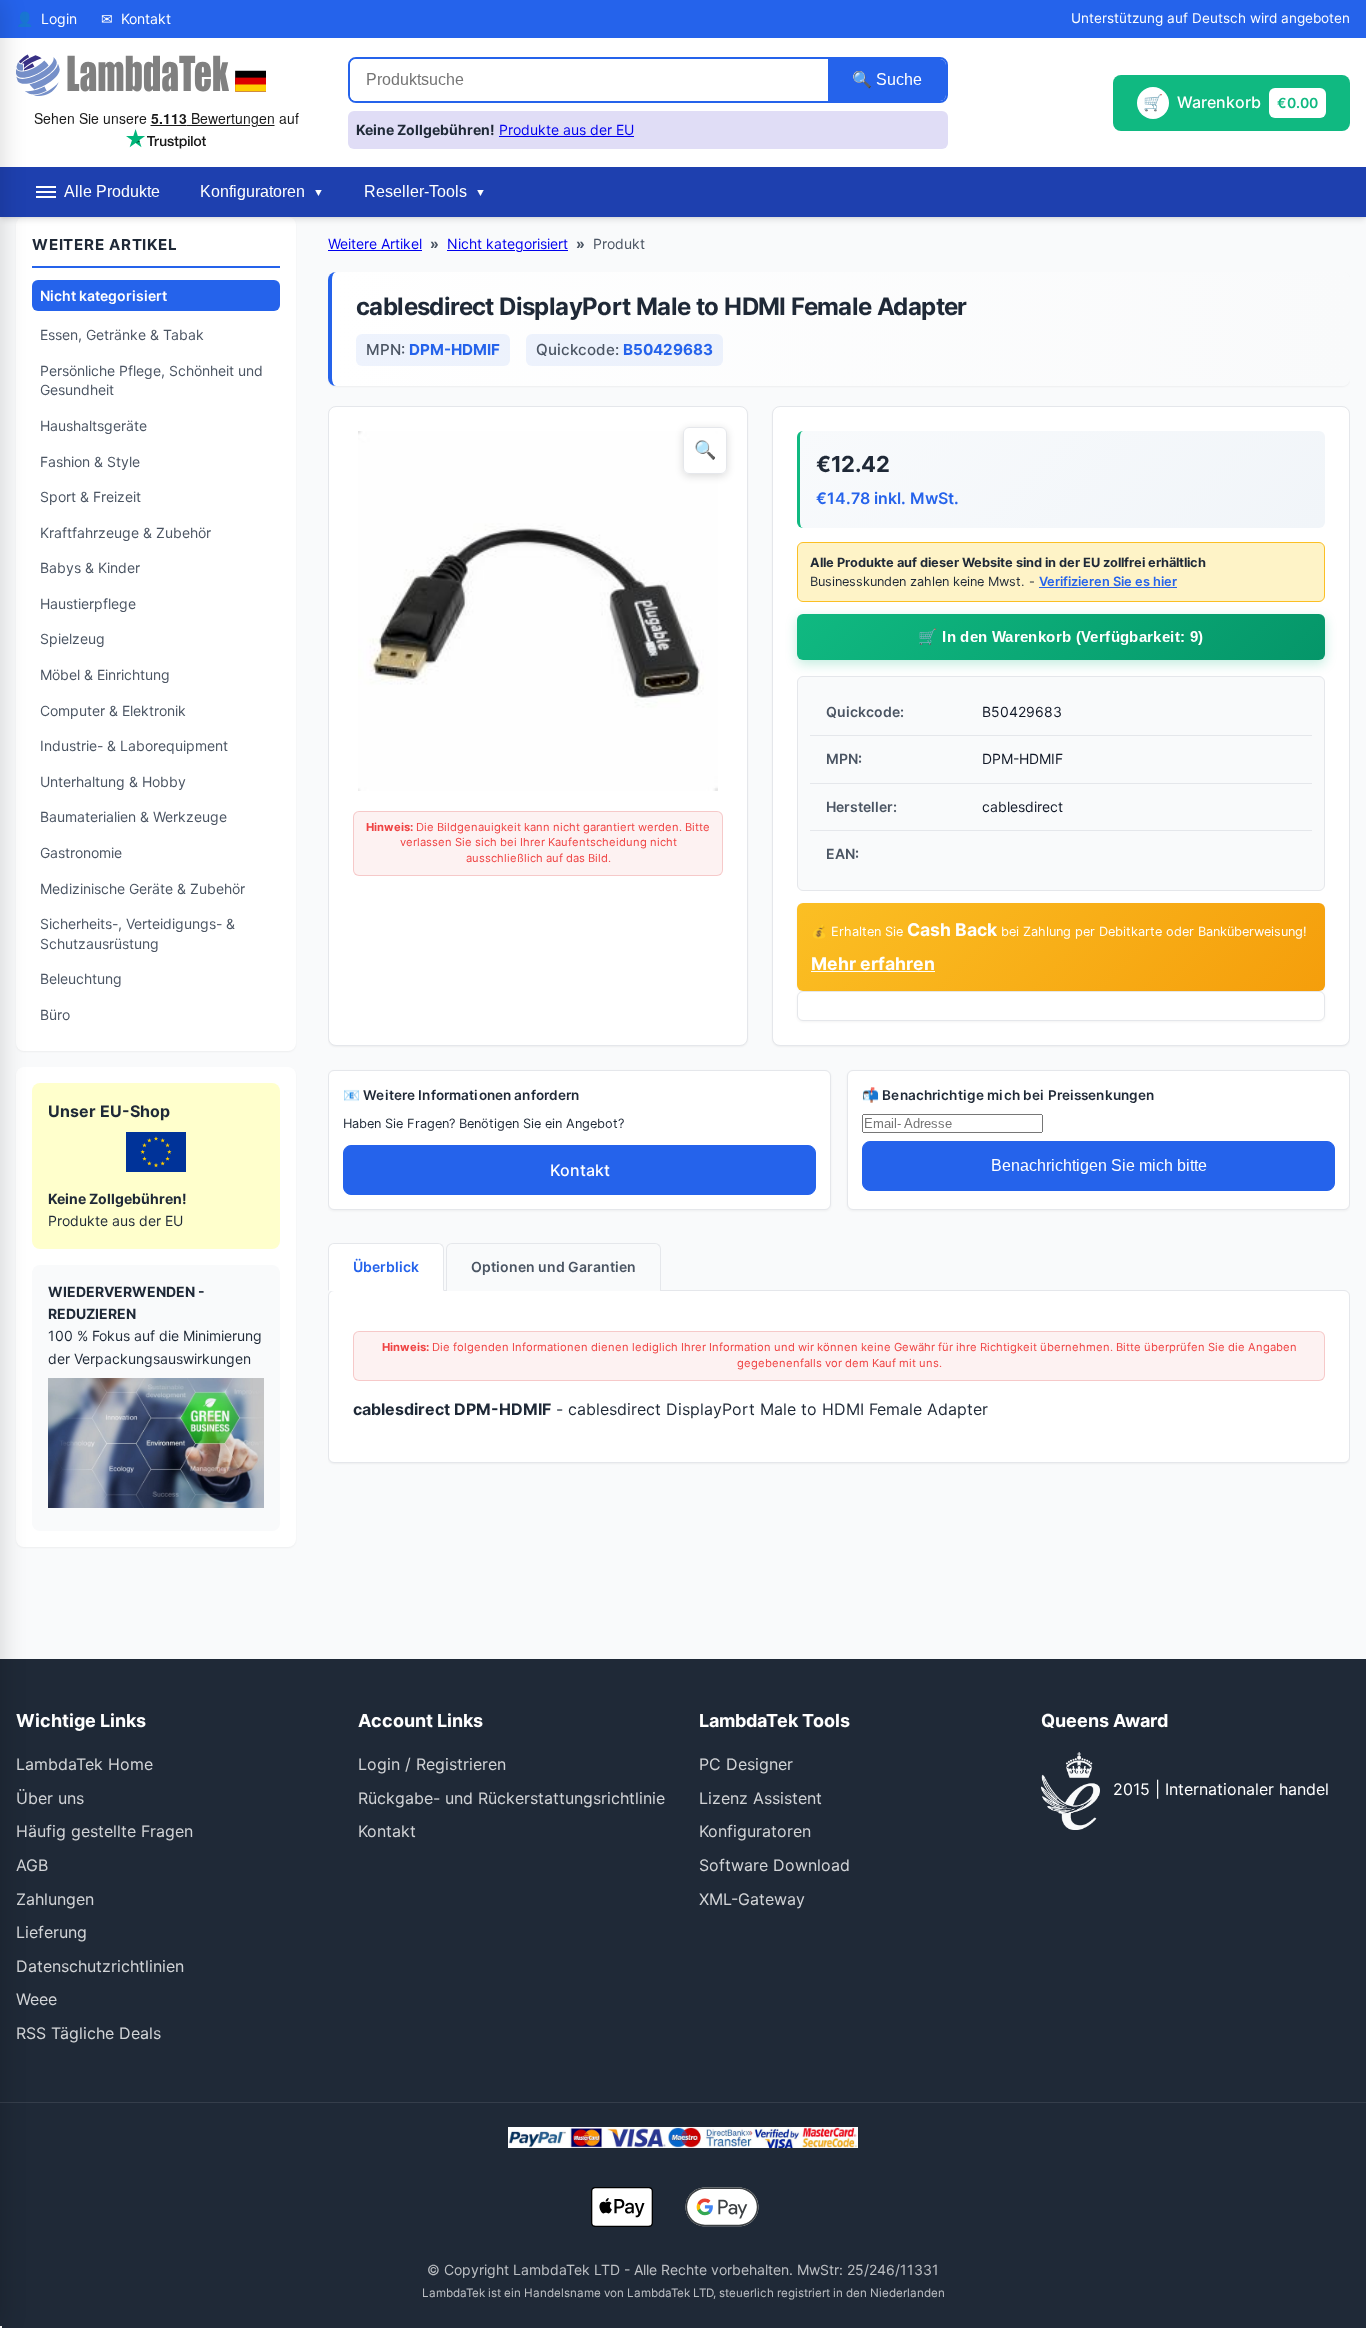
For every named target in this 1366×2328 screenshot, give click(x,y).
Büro (55, 1014)
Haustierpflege (88, 603)
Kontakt (580, 1170)
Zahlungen (55, 1899)
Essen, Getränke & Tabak (122, 334)
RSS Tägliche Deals (88, 2033)
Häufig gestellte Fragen (104, 1831)
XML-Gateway (752, 1899)
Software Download (774, 1865)
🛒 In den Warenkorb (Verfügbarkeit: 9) (1060, 636)
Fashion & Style (90, 461)
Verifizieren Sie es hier (1108, 581)
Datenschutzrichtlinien (100, 1966)
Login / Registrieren (432, 1764)
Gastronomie (81, 852)
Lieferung (51, 1932)
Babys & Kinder (90, 567)
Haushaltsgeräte (93, 425)
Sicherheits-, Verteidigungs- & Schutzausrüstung (137, 933)
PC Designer (746, 1764)
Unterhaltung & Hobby (113, 781)
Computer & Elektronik (113, 710)
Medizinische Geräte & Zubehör (142, 888)
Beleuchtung (81, 978)
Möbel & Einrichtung (105, 674)
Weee (36, 1999)
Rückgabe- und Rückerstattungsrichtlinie (511, 1798)
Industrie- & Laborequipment (134, 745)
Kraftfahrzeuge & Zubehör (125, 532)
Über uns (50, 1798)
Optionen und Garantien (553, 1266)
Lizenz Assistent (760, 1798)
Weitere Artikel (375, 243)
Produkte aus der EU (566, 129)
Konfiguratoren (755, 1831)
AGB (32, 1865)
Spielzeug (72, 638)
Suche (897, 79)
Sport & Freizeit (90, 496)
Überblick (386, 1266)
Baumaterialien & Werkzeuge (133, 816)
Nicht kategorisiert (103, 295)
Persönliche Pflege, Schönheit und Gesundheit (151, 380)
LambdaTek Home (84, 1764)
